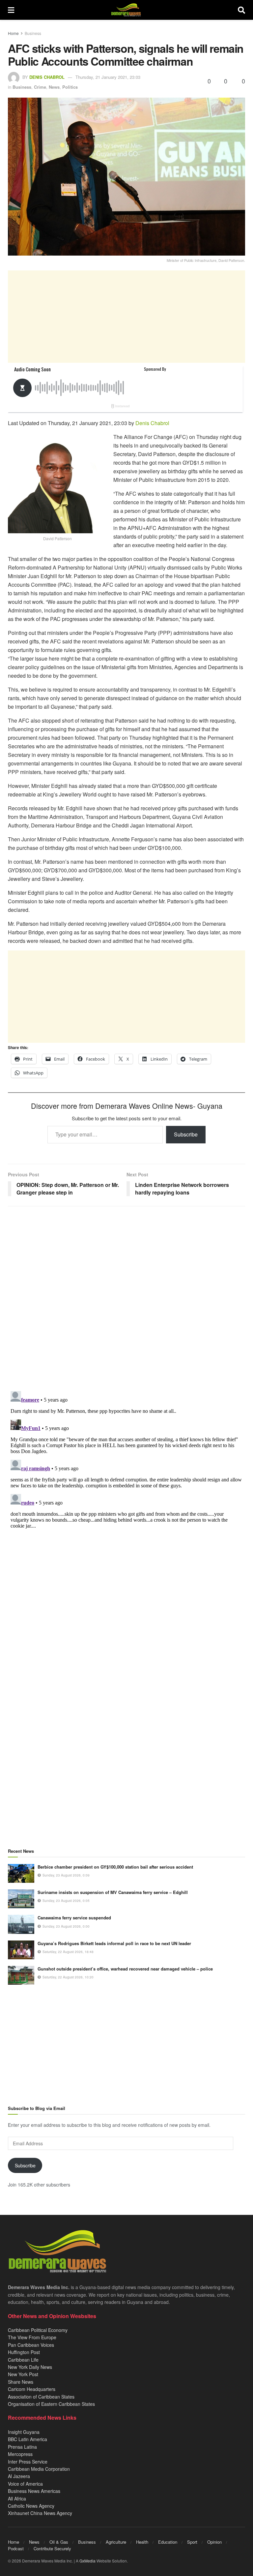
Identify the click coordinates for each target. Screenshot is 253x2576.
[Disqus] (126, 1471)
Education (168, 2542)
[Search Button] (241, 10)
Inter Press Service (28, 2462)
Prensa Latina (22, 2447)
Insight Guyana (24, 2432)
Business (33, 33)
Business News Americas (34, 2491)
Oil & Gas (59, 2542)
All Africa (17, 2498)
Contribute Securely (52, 2548)
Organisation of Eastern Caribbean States (51, 2404)
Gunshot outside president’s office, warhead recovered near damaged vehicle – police (125, 1969)
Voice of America (25, 2484)
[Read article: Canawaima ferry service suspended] (21, 1924)
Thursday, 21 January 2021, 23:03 (108, 77)
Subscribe (186, 1134)
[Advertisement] (126, 317)
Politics (70, 87)
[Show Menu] (11, 10)
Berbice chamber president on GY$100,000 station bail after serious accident (115, 1867)
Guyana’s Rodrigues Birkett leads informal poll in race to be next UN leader (114, 1943)
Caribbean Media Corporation (39, 2469)
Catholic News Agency (31, 2506)
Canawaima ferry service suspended (74, 1918)
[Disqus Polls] (126, 1299)
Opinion (214, 2542)
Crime (40, 87)
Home (13, 33)
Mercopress (20, 2454)
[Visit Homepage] (126, 10)
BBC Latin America (28, 2439)
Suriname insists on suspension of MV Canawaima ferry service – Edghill (113, 1892)
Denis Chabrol (47, 77)
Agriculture (116, 2542)
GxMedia (87, 2561)
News (54, 87)
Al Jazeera (19, 2476)
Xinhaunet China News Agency (40, 2513)
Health (142, 2542)
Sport (192, 2542)
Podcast (16, 2548)
